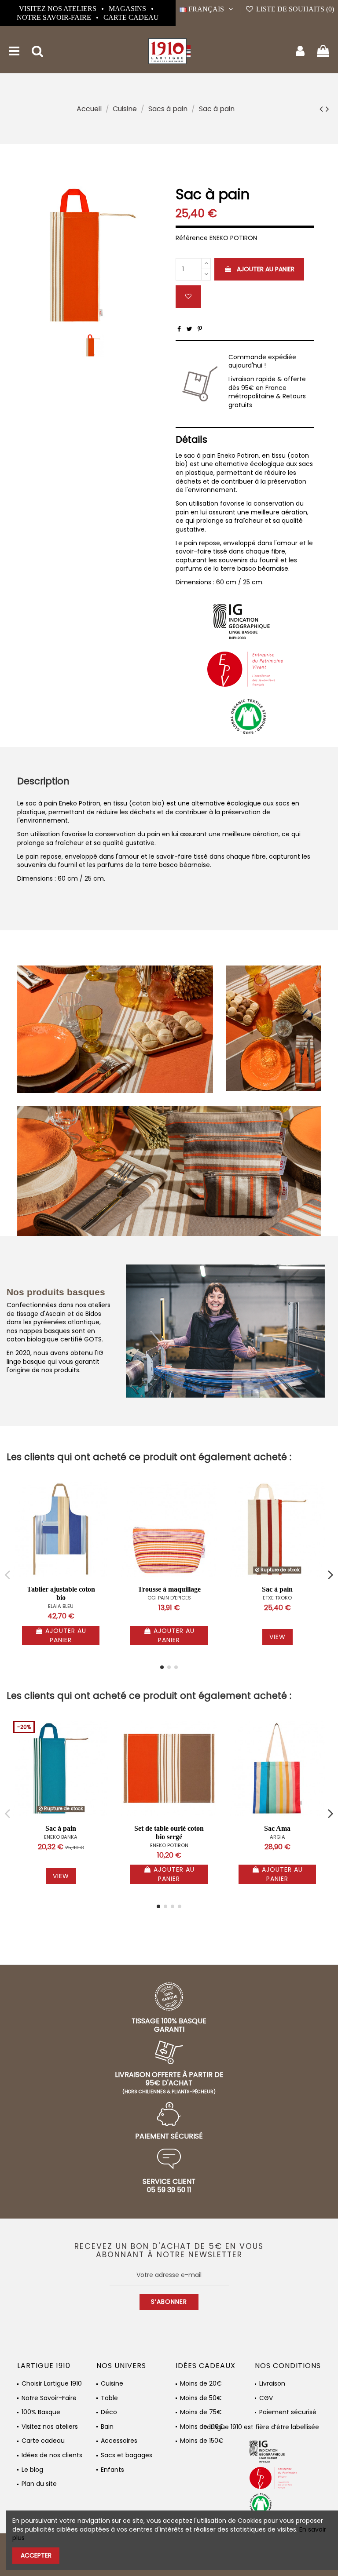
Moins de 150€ (202, 2441)
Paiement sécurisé (288, 2412)
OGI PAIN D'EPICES (169, 1598)
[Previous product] (323, 109)
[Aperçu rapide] (102, 1510)
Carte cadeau (131, 17)
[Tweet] (189, 329)
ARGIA (277, 1837)
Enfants (112, 2470)
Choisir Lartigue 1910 (52, 2384)
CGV (266, 2398)
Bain (107, 2427)
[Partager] (179, 329)
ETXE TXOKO (277, 1598)
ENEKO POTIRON (169, 1845)
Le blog (32, 2470)
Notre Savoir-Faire (55, 17)
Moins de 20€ (201, 2384)
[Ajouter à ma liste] (188, 297)
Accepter (36, 2555)
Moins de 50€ (201, 2398)
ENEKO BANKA (61, 1837)
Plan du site (39, 2484)
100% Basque (41, 2412)
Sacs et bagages (127, 2455)
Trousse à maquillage (169, 1589)
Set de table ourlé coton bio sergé (169, 1833)
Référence (192, 238)
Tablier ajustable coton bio (61, 1593)
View (277, 1637)
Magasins (128, 9)
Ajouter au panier (266, 269)
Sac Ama (277, 1828)
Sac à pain (277, 1589)
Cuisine (112, 2384)
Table (109, 2398)
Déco (109, 2412)
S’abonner (169, 2302)
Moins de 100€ (202, 2427)
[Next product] (327, 109)
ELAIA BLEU (61, 1606)
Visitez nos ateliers (59, 9)
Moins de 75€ (201, 2412)
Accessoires (119, 2441)
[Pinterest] (200, 329)
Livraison (272, 2384)
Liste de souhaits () (294, 9)
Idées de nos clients (52, 2455)
